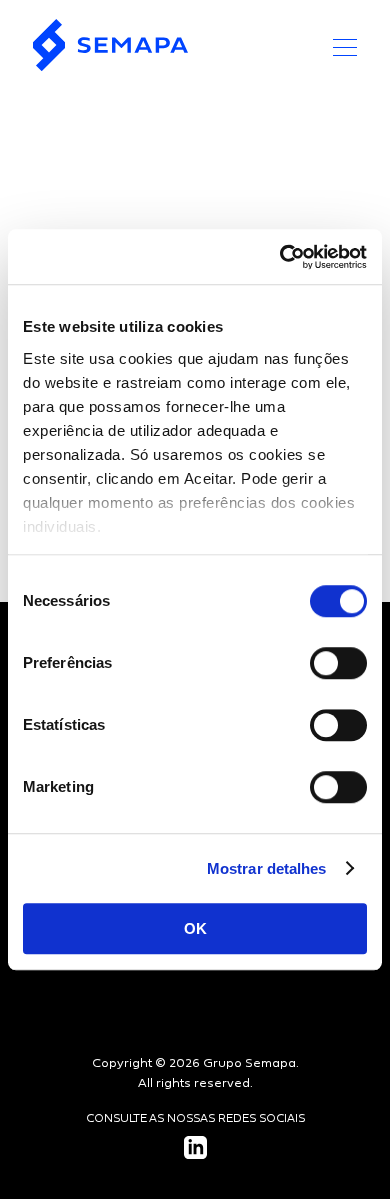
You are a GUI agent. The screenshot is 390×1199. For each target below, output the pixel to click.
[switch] (338, 663)
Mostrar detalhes (267, 868)
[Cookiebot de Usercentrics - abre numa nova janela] (280, 257)
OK (195, 928)
